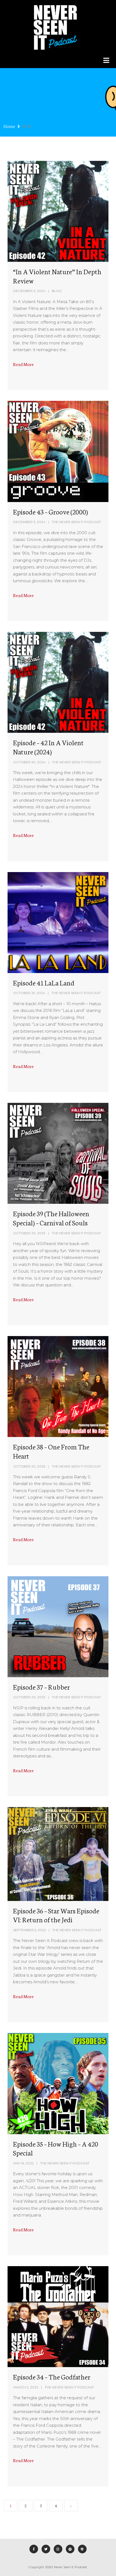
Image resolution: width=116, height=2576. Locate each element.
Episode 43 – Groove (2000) (50, 511)
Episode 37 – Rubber (41, 1687)
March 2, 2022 (26, 2387)
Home (9, 126)
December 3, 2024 (29, 291)
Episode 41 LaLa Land (44, 982)
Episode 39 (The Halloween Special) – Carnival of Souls (51, 1218)
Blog (57, 291)
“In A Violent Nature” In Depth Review (57, 276)
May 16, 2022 (23, 2163)
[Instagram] (58, 2549)
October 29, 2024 (29, 993)
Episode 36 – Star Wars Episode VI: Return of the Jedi (56, 1915)
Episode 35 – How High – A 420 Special (56, 2148)
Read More (23, 364)
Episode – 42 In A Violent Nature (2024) (48, 747)
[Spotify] (70, 2549)
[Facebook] (34, 2549)
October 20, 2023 (29, 1233)
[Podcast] (82, 2549)
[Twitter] (46, 2549)
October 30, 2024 (29, 762)
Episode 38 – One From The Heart (51, 1451)
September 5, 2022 (30, 1930)
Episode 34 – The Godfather (52, 2377)
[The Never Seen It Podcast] (55, 26)
